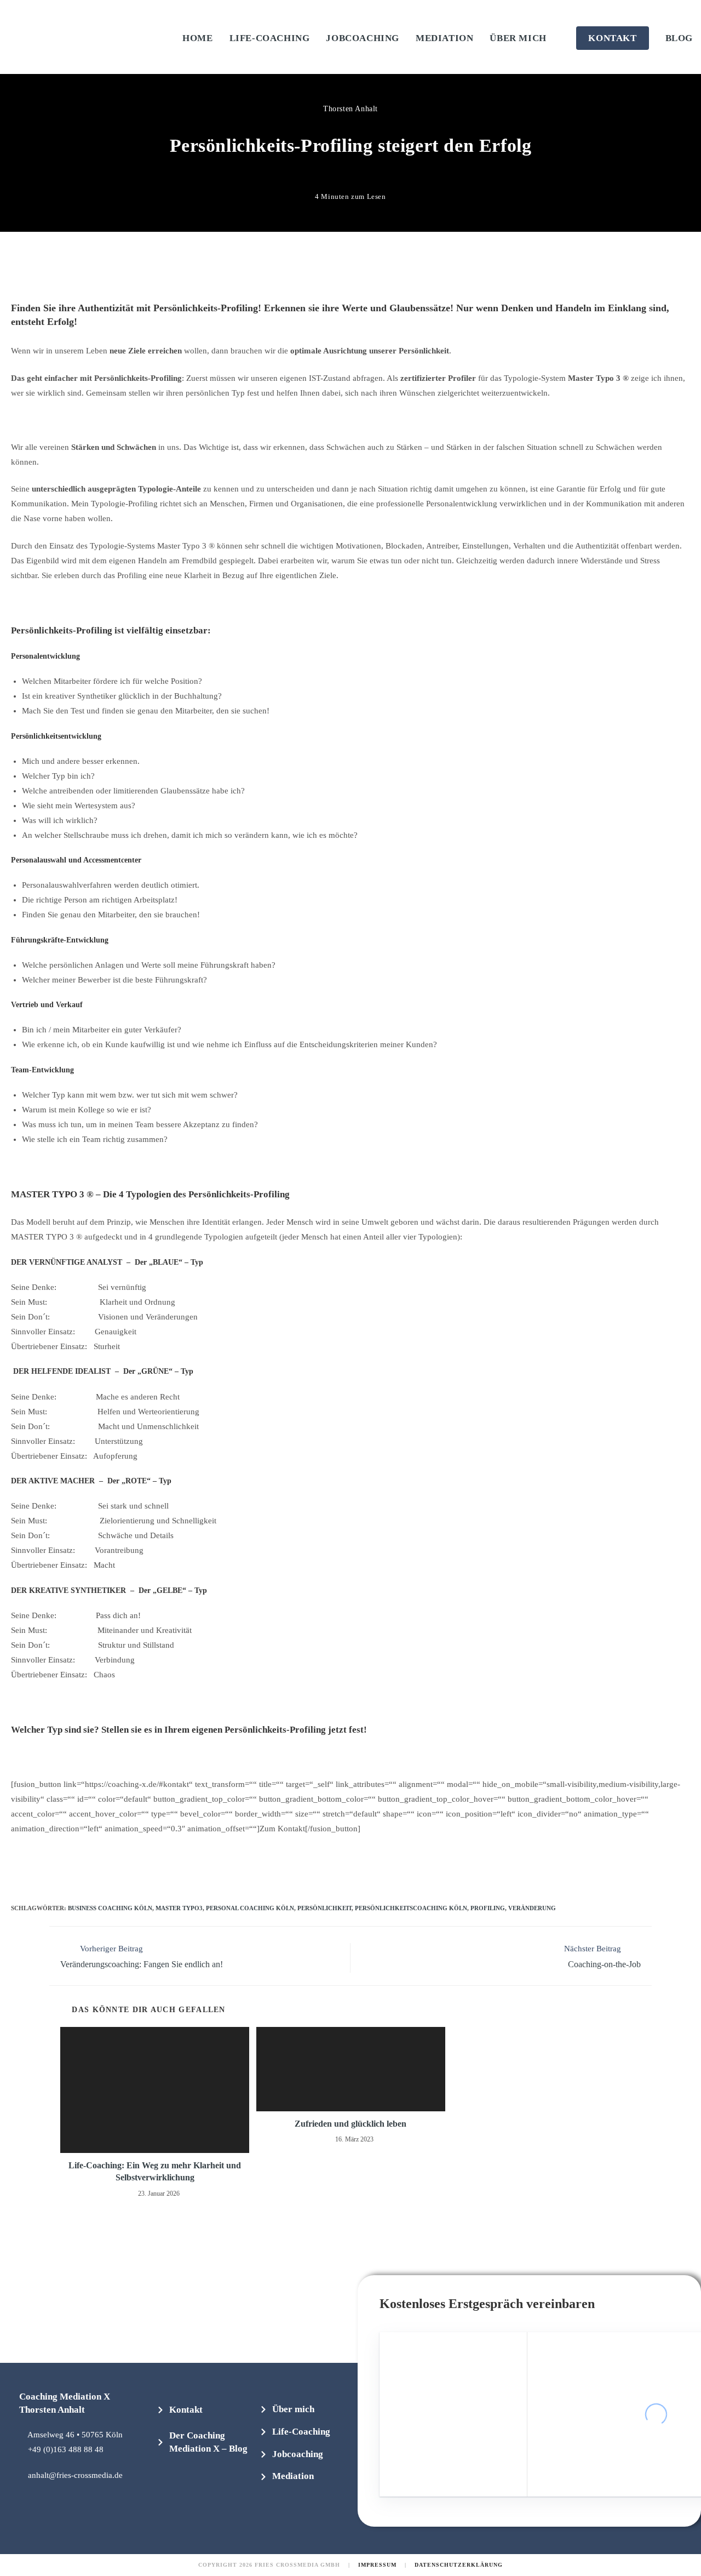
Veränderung (532, 1908)
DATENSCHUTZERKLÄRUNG (459, 2565)
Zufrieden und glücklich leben (350, 2124)
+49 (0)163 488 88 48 (66, 2449)
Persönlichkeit (324, 1908)
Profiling (488, 1908)
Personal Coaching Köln (250, 1908)
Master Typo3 (179, 1908)
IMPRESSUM (377, 2565)
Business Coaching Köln (110, 1908)
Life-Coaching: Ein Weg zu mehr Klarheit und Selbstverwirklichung (155, 2171)
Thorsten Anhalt (350, 109)
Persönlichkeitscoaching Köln (411, 1908)
